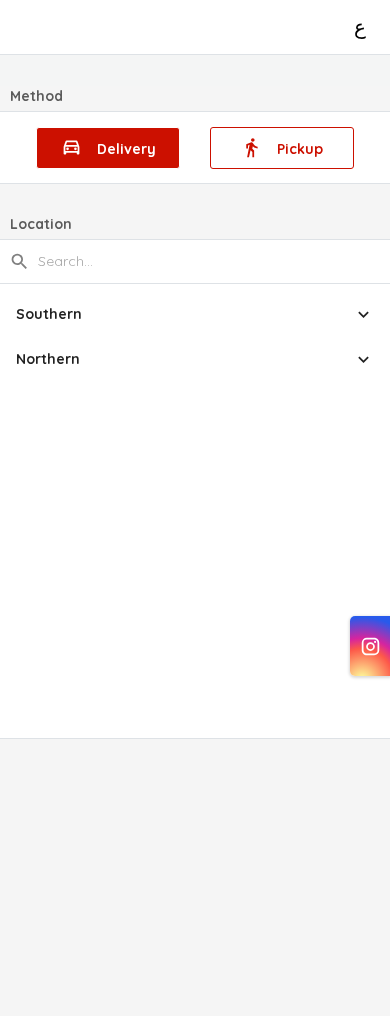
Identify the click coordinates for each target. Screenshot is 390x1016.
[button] (195, 314)
